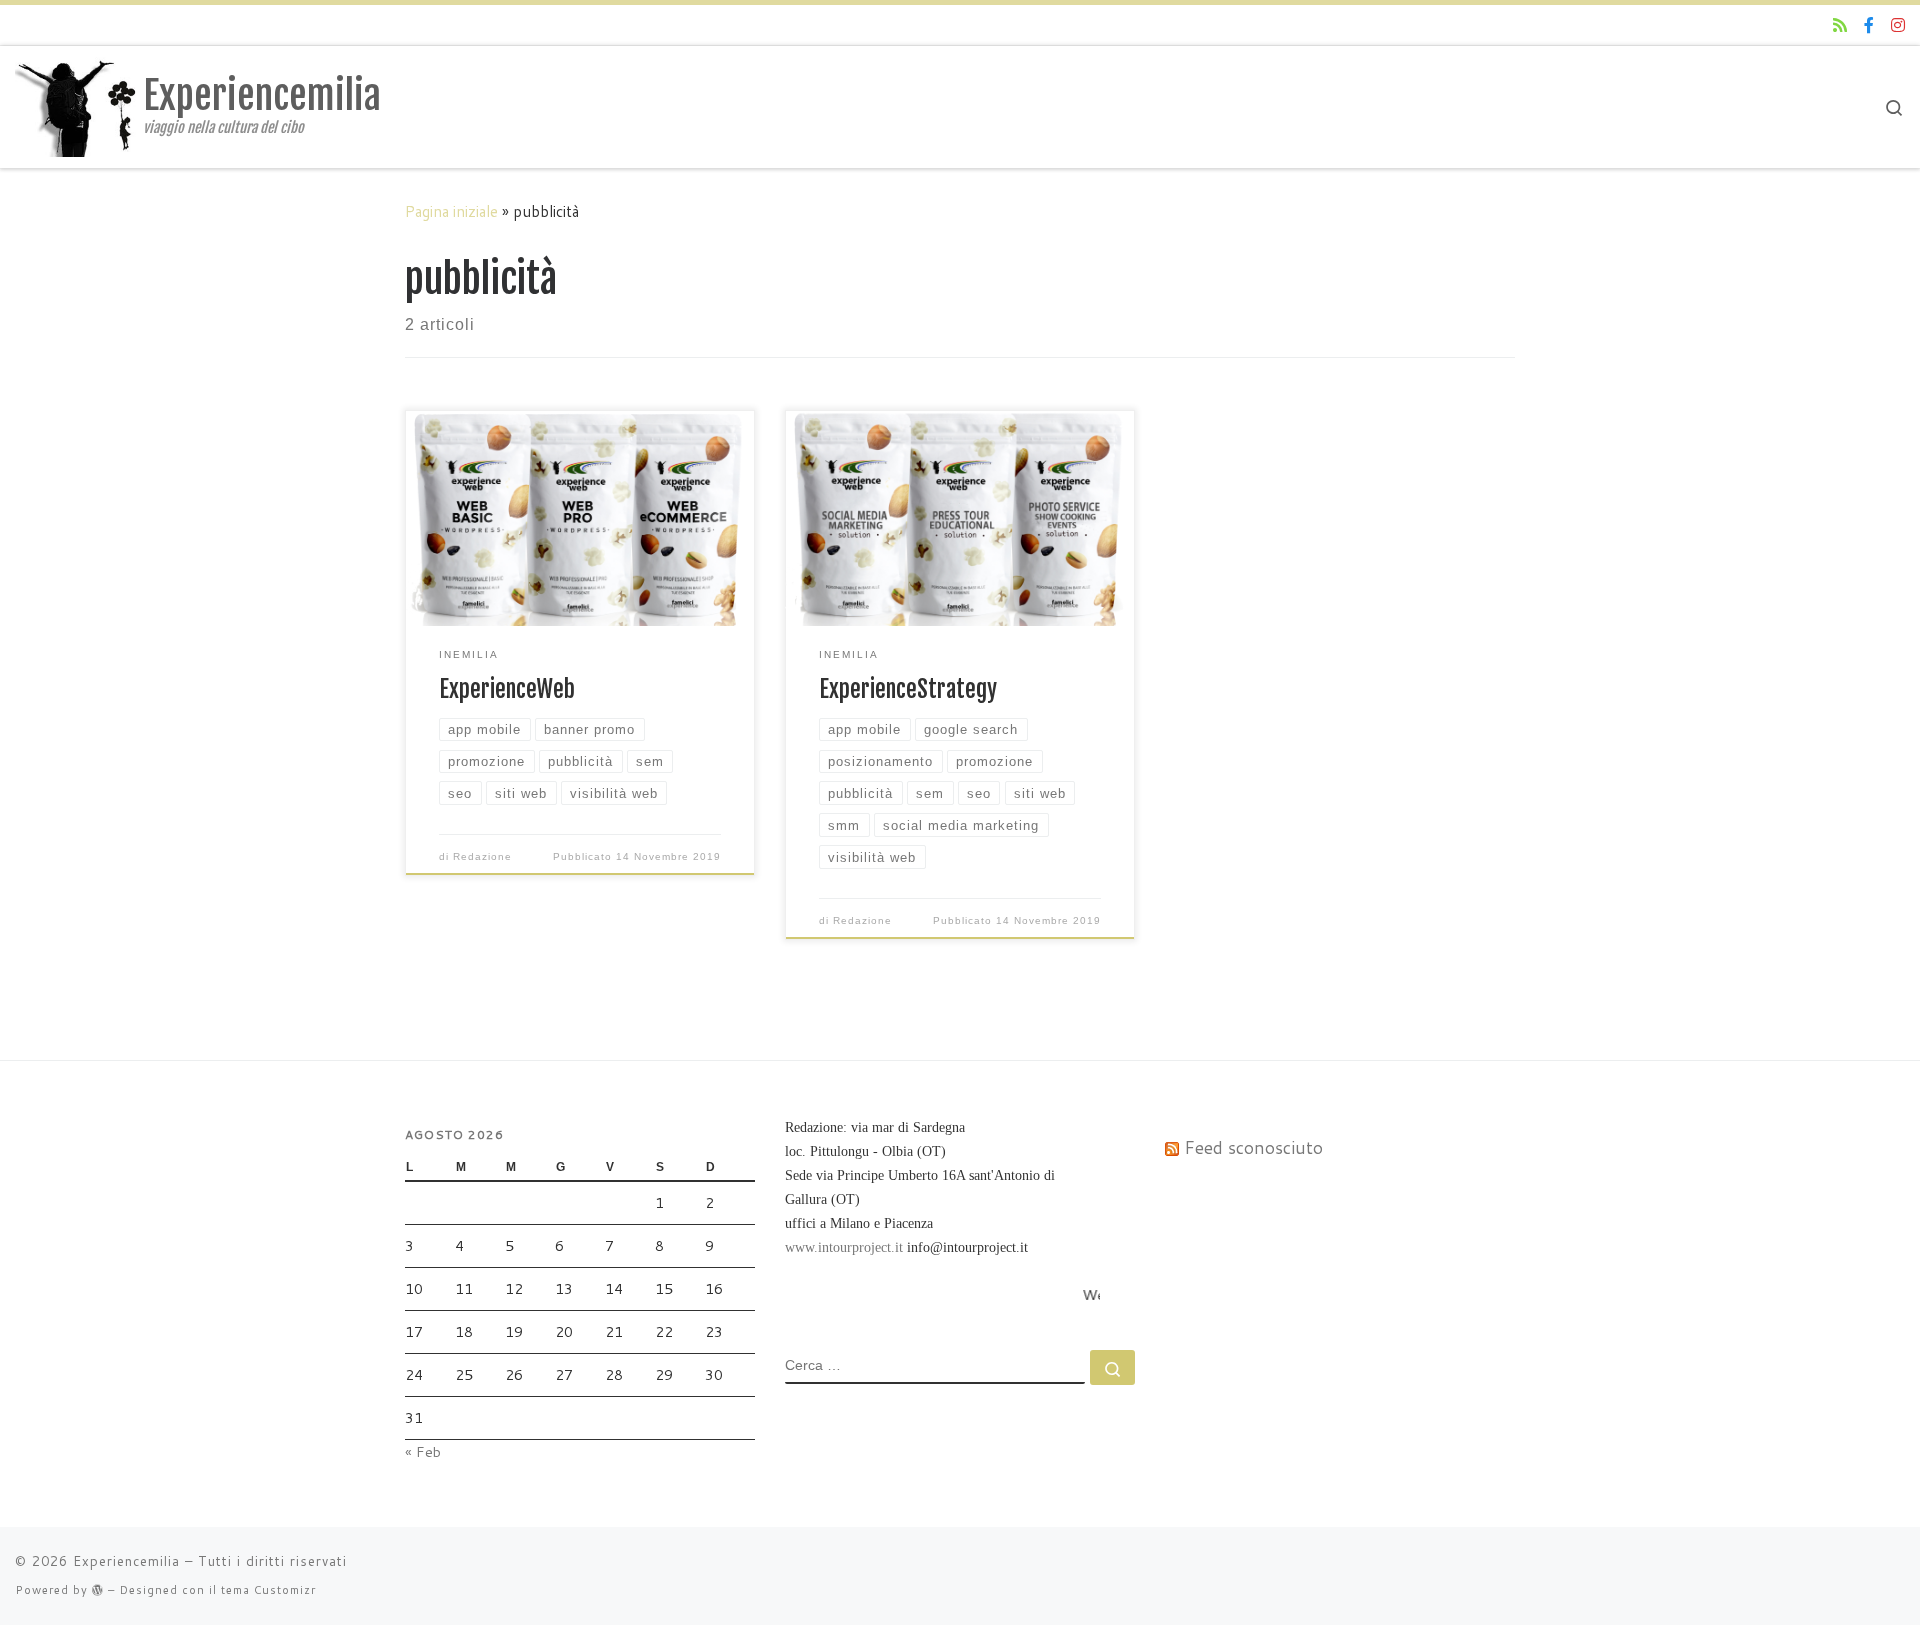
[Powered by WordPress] (98, 1589)
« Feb (423, 1451)
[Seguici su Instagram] (1898, 25)
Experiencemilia (126, 1561)
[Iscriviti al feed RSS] (1840, 25)
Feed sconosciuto (1253, 1147)
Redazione (482, 856)
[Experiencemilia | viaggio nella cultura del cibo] (75, 105)
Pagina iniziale (451, 211)
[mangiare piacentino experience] (1869, 25)
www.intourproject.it (844, 1247)
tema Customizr (268, 1590)
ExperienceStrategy (908, 689)
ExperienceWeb (507, 689)
